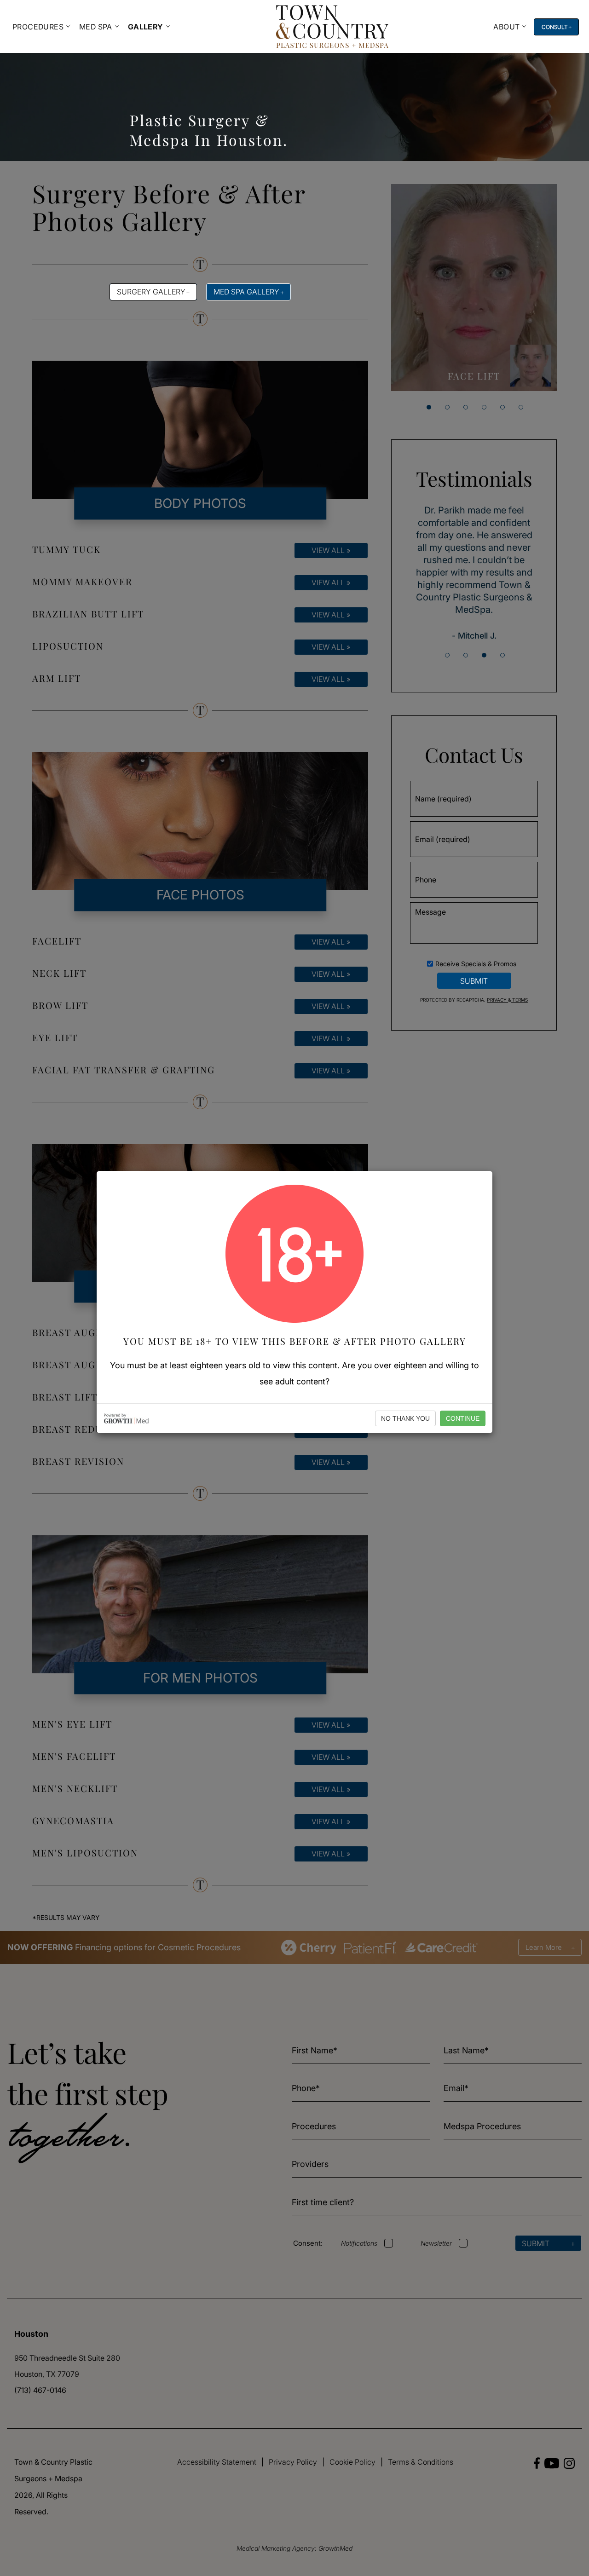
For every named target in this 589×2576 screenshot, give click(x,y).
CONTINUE (463, 1418)
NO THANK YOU (405, 1418)
